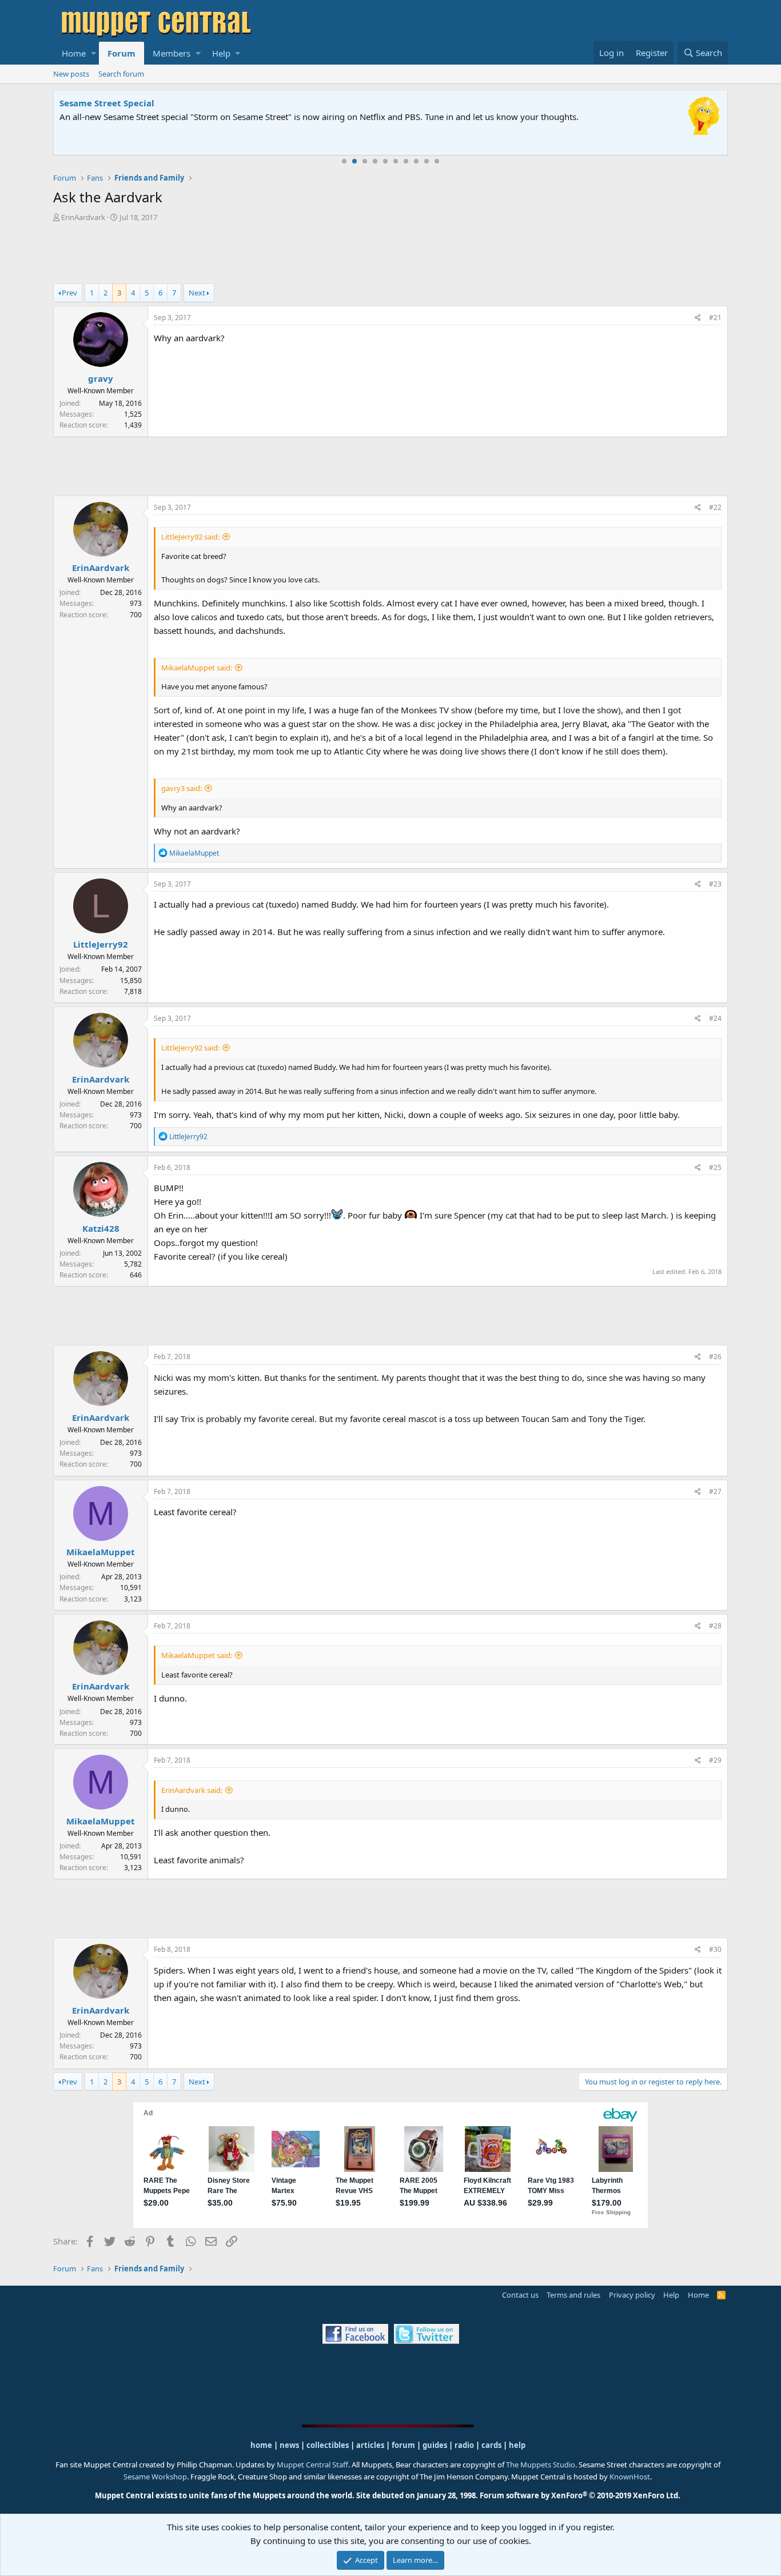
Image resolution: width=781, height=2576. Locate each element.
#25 (715, 1167)
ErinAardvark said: (192, 1790)
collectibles (328, 2445)
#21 (715, 317)
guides (435, 2445)
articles (371, 2445)
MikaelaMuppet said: (197, 668)
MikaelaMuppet (101, 1552)
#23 (715, 884)
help (517, 2445)
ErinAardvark (83, 217)
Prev (69, 293)
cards (491, 2445)
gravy (101, 378)
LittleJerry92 (101, 944)
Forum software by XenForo (580, 2495)
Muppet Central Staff (312, 2465)
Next (197, 293)
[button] (93, 53)
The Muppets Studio (541, 2465)
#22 (715, 507)
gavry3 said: (182, 788)
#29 (715, 1760)
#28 (715, 1626)
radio (464, 2445)
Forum (121, 53)
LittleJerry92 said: (190, 537)
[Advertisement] (390, 254)
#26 (715, 1357)
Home (74, 53)
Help (221, 53)
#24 (715, 1018)
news (289, 2445)
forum (403, 2445)
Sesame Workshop (155, 2477)
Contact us (520, 2295)
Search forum (121, 74)
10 (437, 161)
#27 (715, 1491)
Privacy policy (632, 2295)
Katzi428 (101, 1228)
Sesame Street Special (107, 103)
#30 (715, 1949)
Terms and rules (573, 2295)
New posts (71, 74)
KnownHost (630, 2477)
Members (172, 53)
